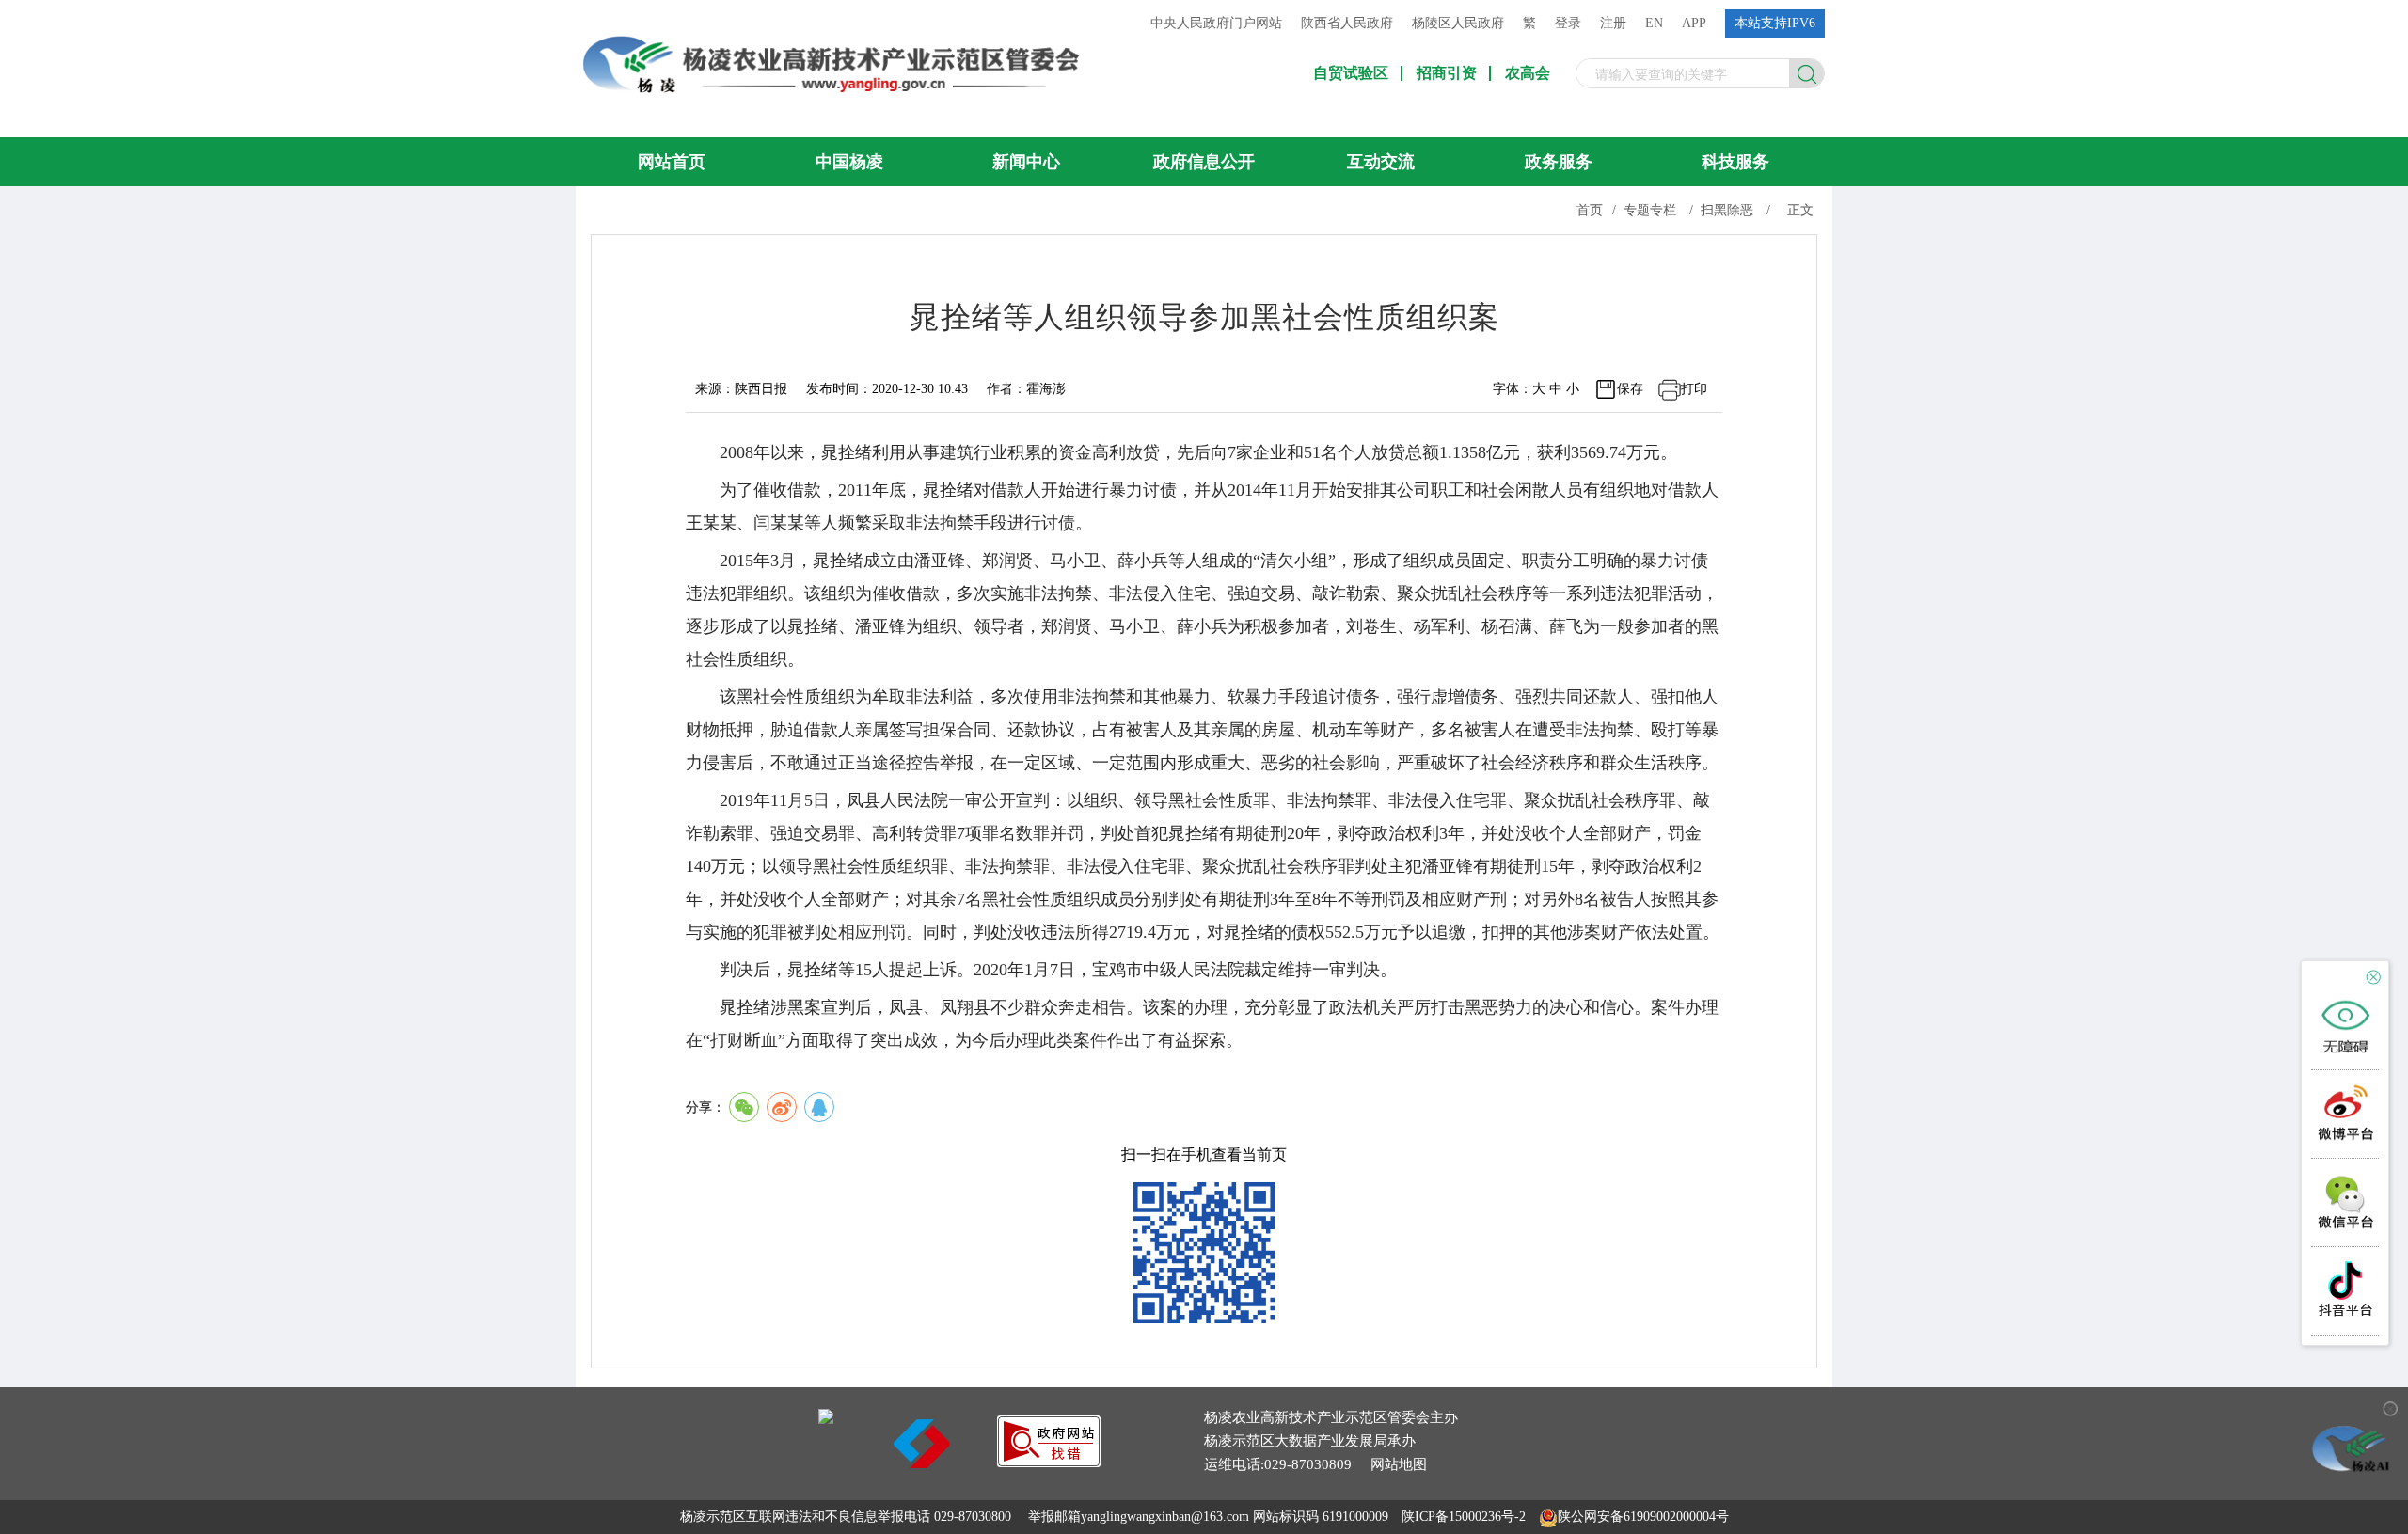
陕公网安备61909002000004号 (1643, 1517)
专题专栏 (1650, 210)
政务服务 (1559, 162)
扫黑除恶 (1727, 210)
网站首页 (672, 162)
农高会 (1528, 73)
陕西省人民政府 (1347, 23)
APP (1694, 23)
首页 (1590, 210)
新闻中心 (1026, 162)
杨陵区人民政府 (1458, 23)
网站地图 (1399, 1464)
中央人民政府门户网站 (1216, 23)
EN (1654, 23)
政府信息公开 (1204, 162)
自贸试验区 (1351, 73)
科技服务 (1735, 162)
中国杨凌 (849, 162)
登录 (1568, 23)
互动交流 (1381, 162)
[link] (1049, 1462)
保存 (1630, 389)
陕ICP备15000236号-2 (1464, 1517)
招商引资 (1447, 73)
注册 (1613, 23)
